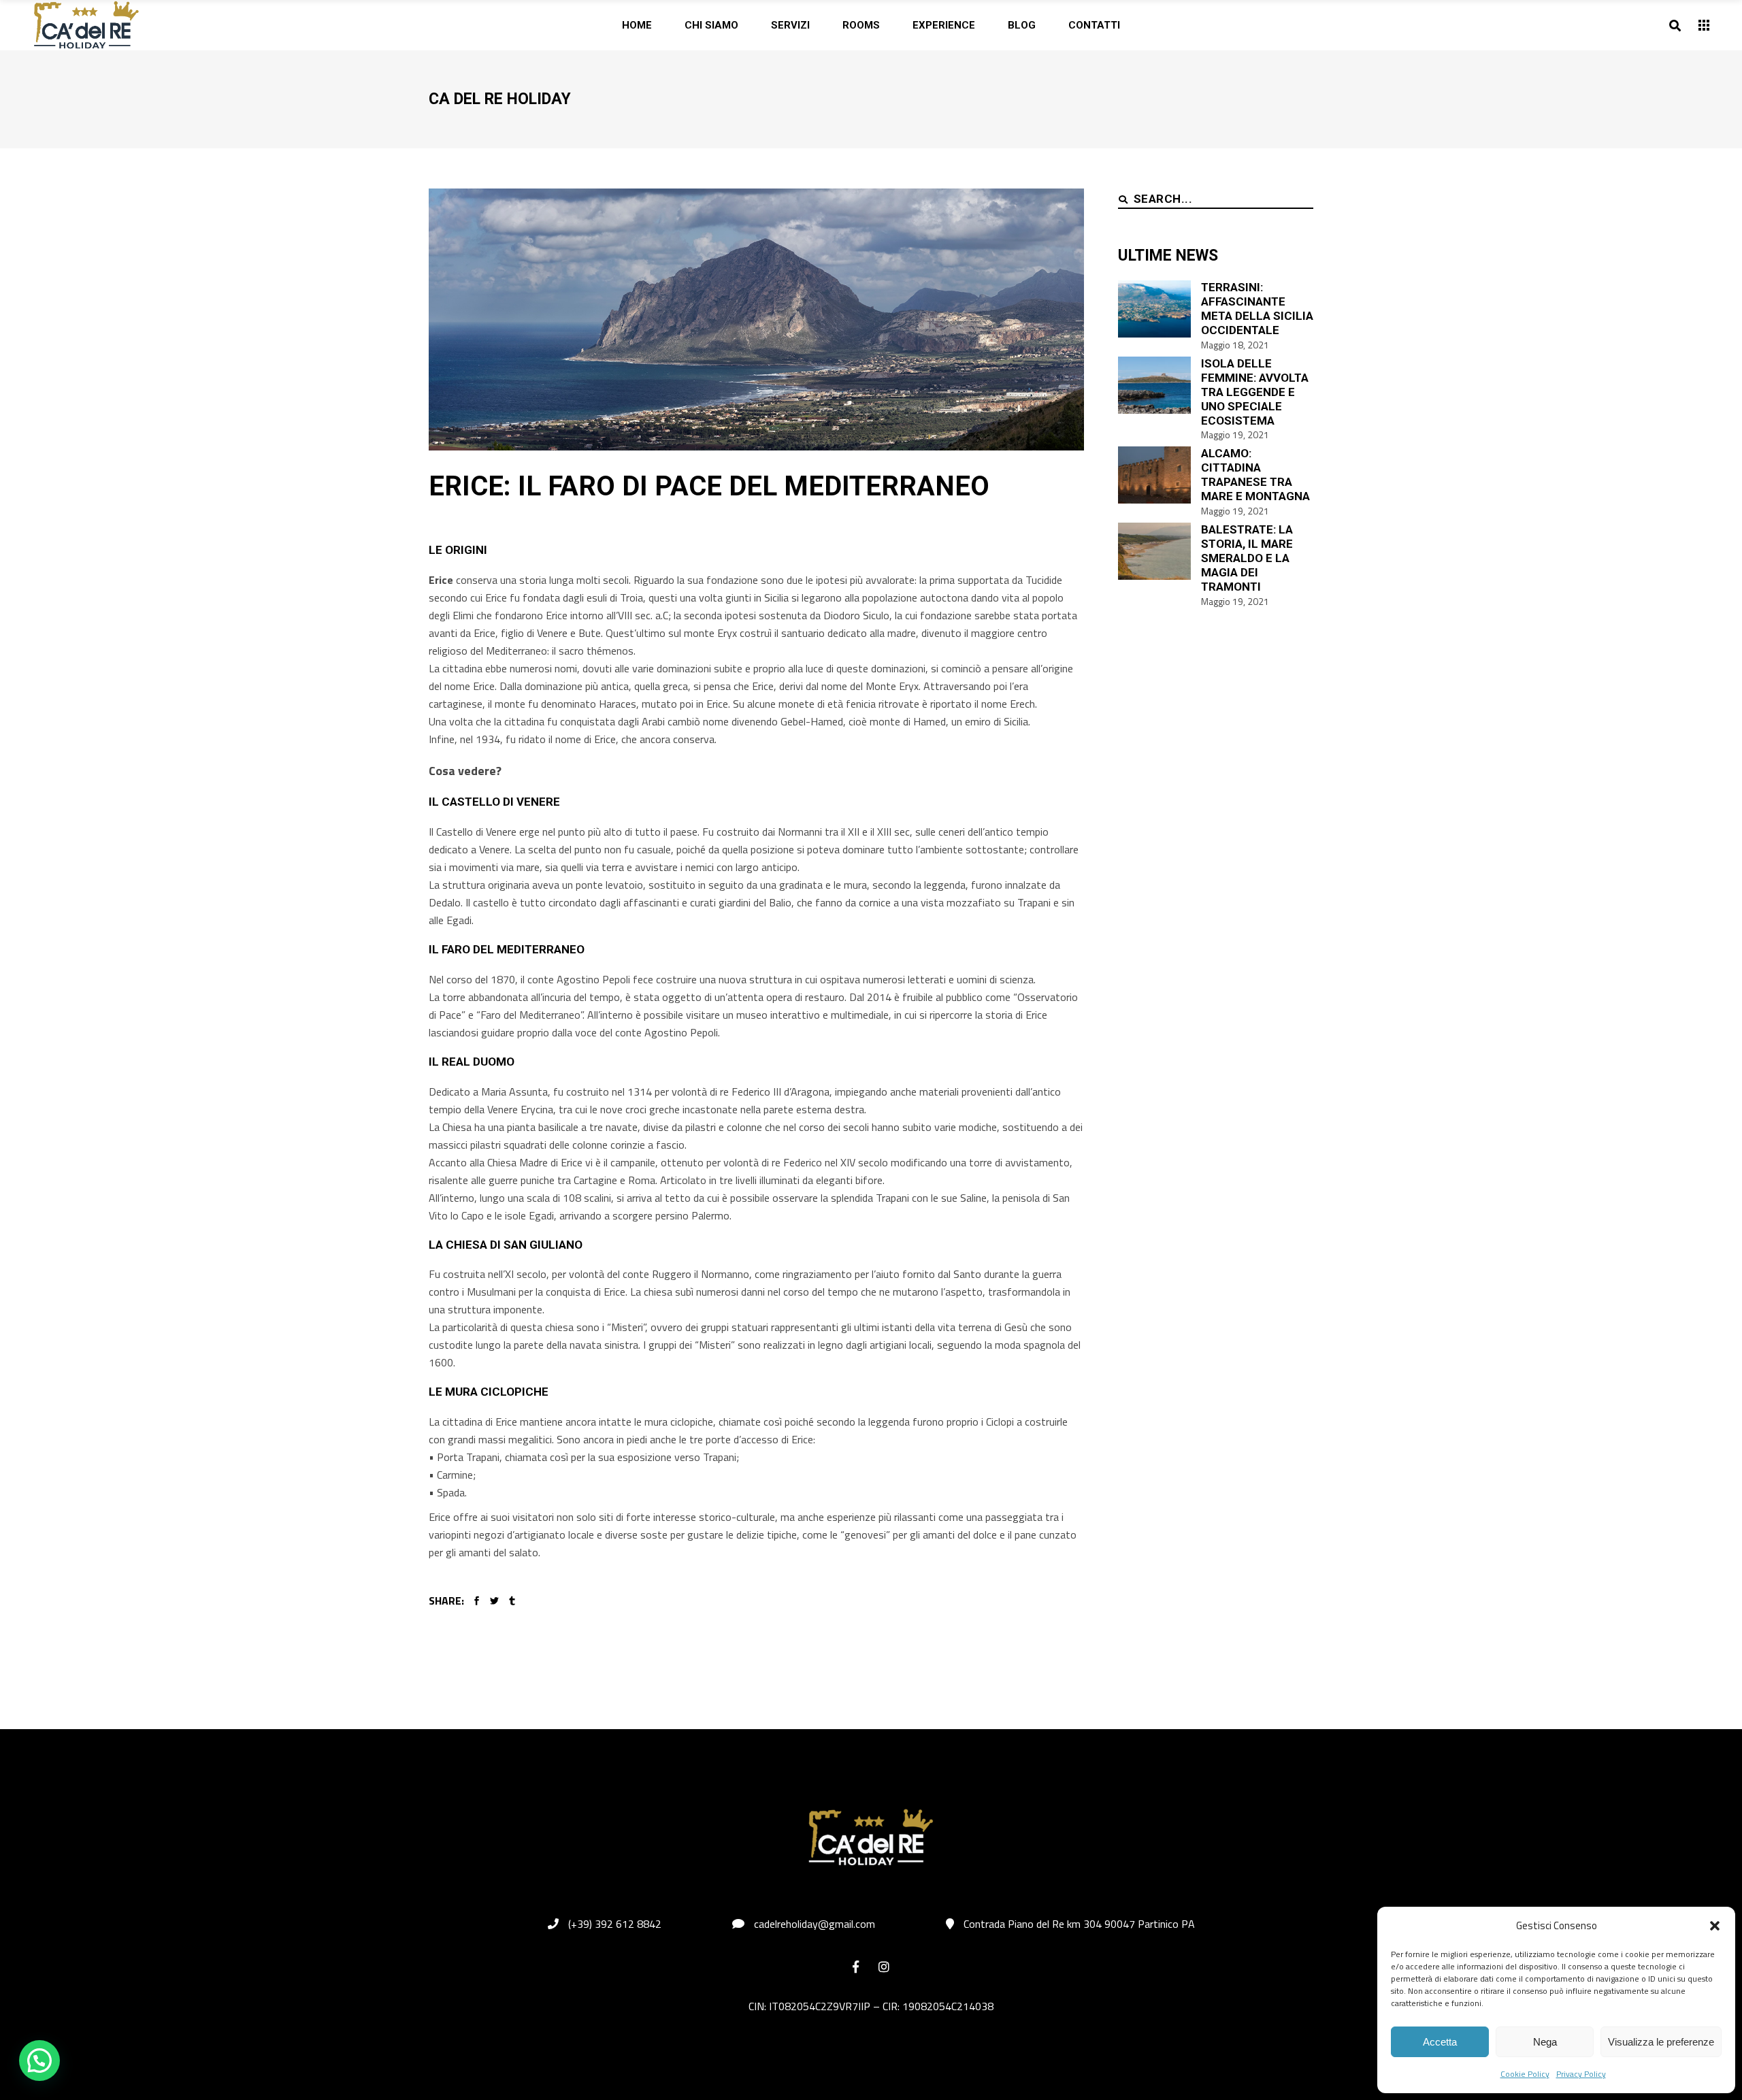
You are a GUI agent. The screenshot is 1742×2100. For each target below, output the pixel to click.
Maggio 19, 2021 (1235, 434)
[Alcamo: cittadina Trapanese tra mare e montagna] (1154, 475)
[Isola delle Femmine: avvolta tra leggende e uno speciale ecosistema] (1154, 385)
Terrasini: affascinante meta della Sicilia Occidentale (1257, 309)
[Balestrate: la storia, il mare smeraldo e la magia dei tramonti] (1154, 551)
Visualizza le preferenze (1661, 2042)
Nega (1545, 2042)
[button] (1715, 1926)
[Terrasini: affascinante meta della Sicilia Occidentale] (1154, 309)
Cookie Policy (1525, 2074)
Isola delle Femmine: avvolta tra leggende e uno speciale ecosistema (1255, 392)
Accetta (1440, 2042)
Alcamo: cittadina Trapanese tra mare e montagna (1255, 475)
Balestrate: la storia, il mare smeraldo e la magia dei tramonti (1247, 558)
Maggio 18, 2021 (1235, 345)
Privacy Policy (1581, 2074)
